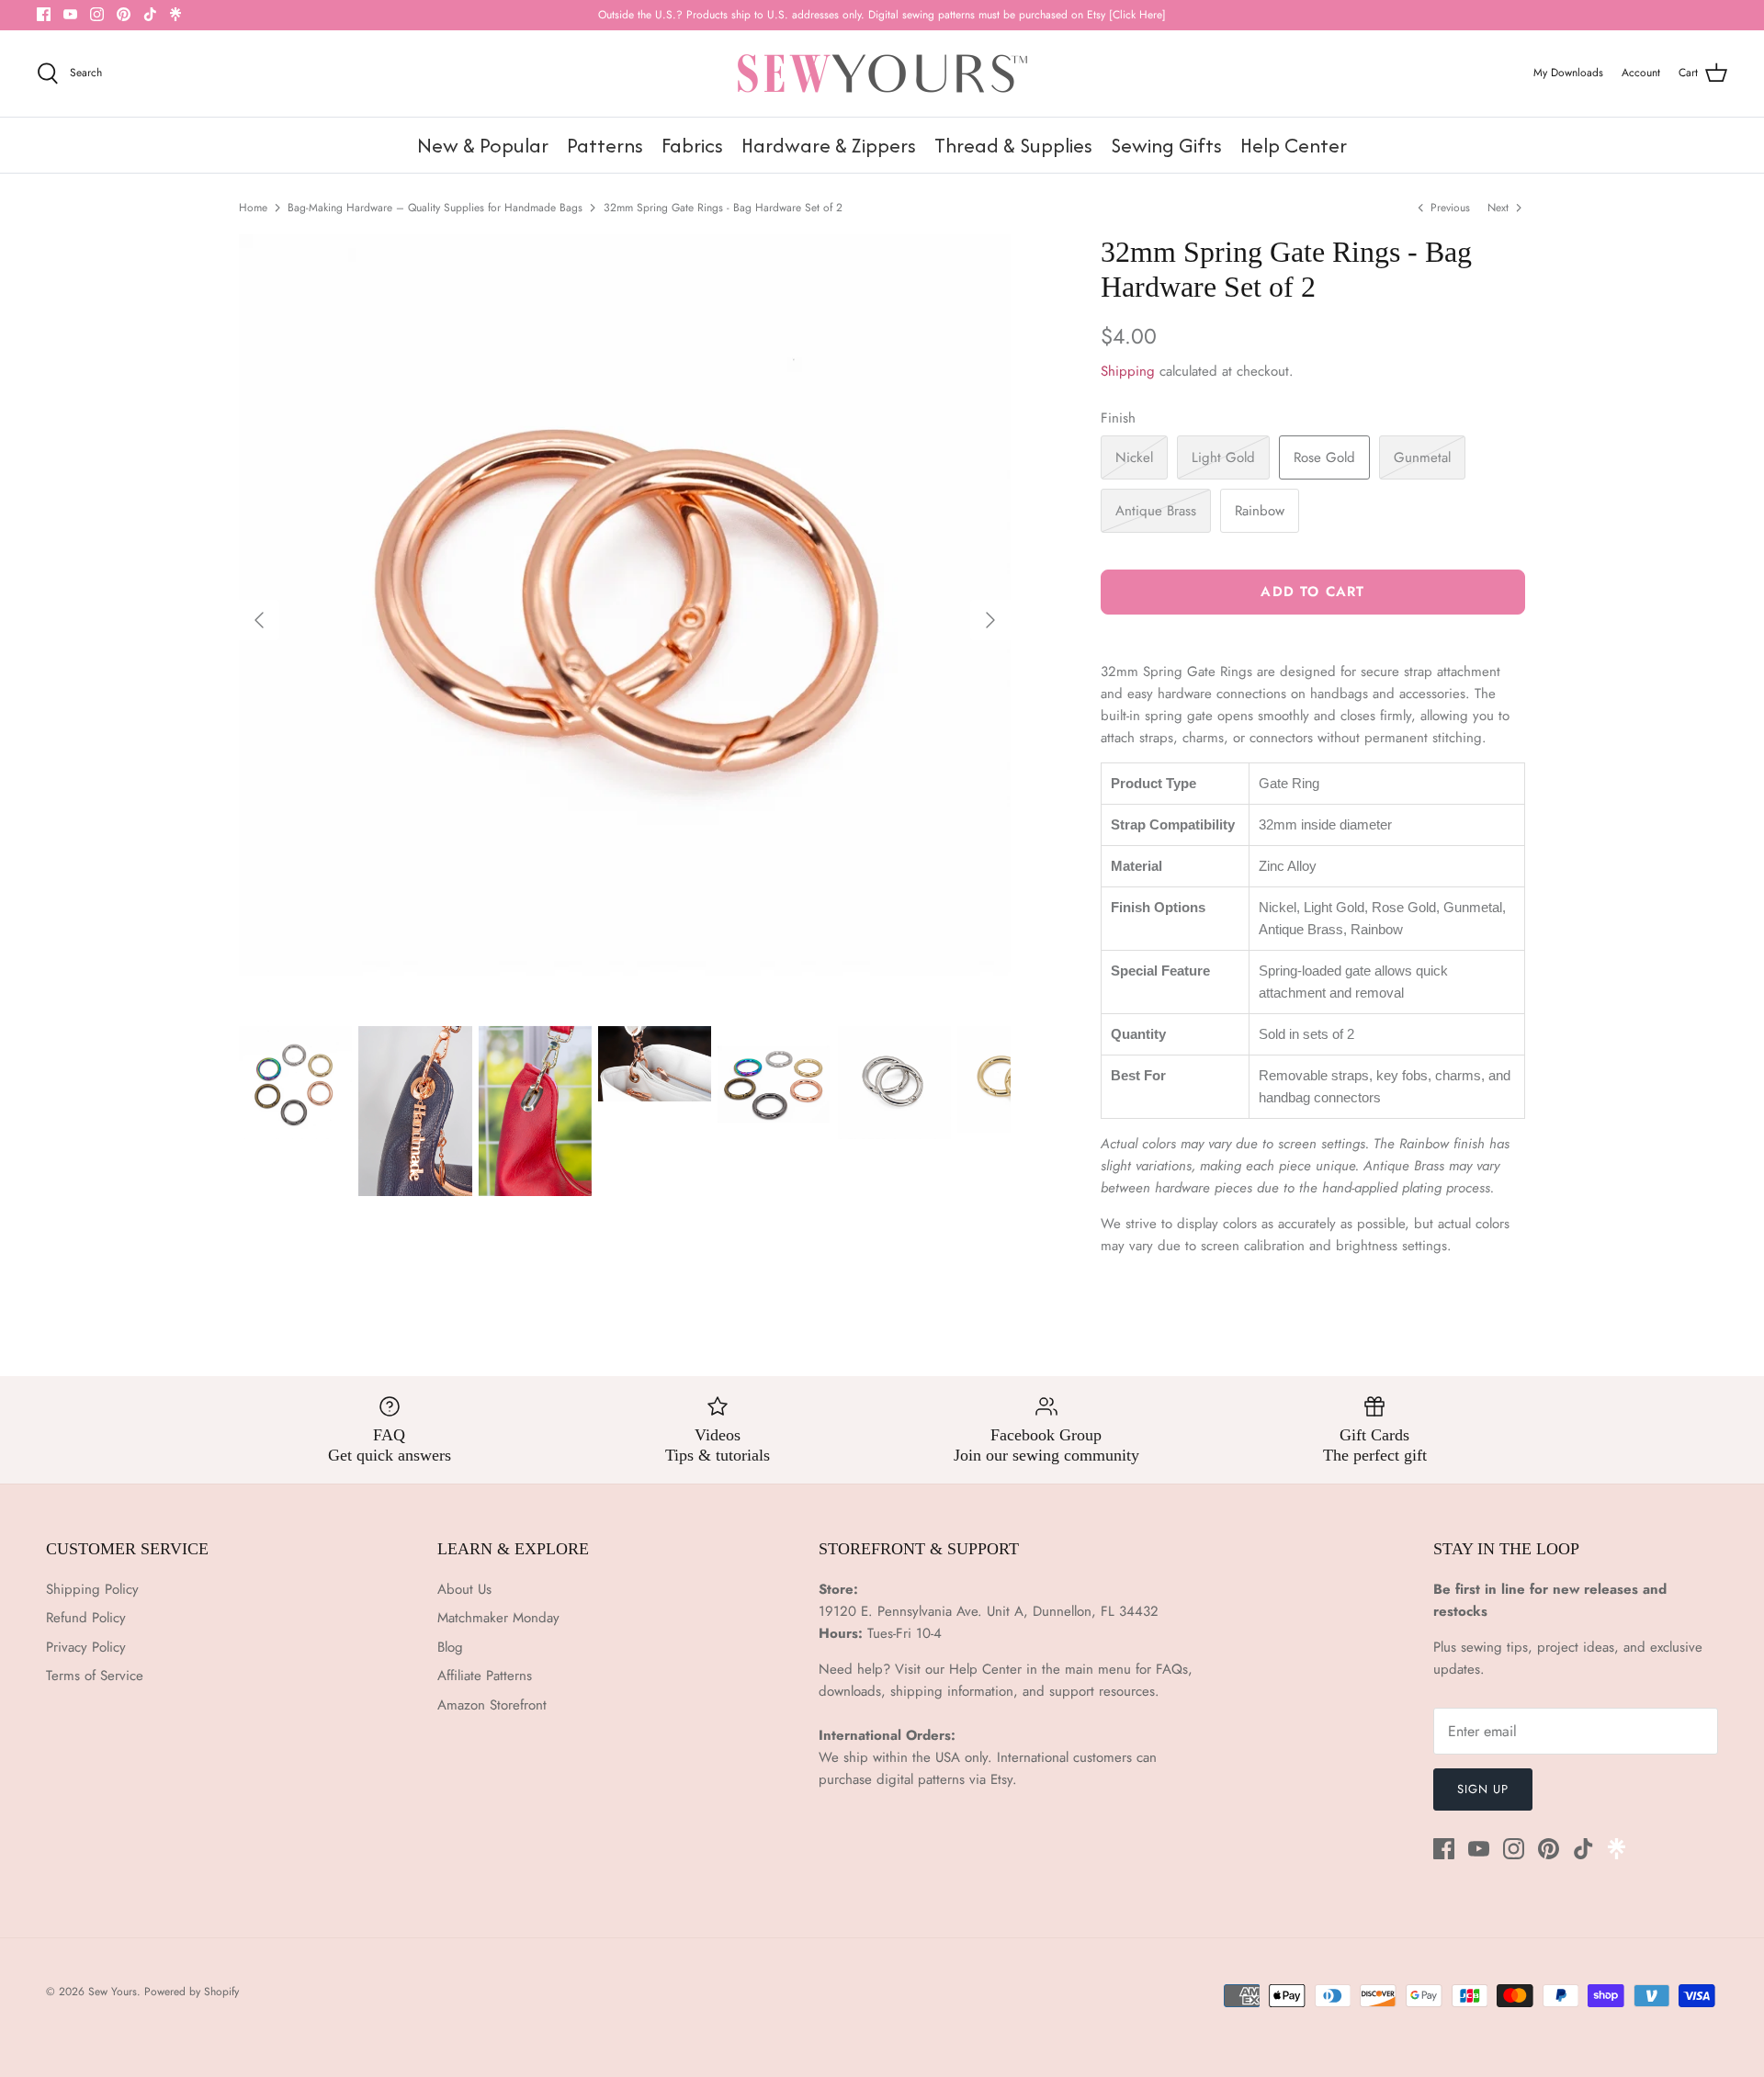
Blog (450, 1647)
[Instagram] (97, 14)
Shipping (1128, 371)
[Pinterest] (124, 14)
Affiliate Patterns (485, 1676)
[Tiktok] (150, 14)
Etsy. (1004, 1779)
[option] (625, 620)
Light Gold (1223, 457)
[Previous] (259, 620)
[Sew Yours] (882, 73)
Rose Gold (1324, 457)
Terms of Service (95, 1676)
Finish (1118, 418)
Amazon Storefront (492, 1705)
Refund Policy (86, 1618)
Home (253, 208)
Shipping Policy (92, 1589)
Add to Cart (1312, 592)
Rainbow (1260, 511)
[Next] (990, 620)
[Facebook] (44, 14)
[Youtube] (70, 14)
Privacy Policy (86, 1647)
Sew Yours (113, 1992)
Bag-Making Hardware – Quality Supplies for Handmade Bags (435, 208)
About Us (464, 1589)
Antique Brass (1156, 511)
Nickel (1134, 457)
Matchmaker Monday (498, 1618)
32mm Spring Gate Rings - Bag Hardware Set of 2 (723, 208)
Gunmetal (1422, 457)
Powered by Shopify (192, 1992)
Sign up (1483, 1789)
